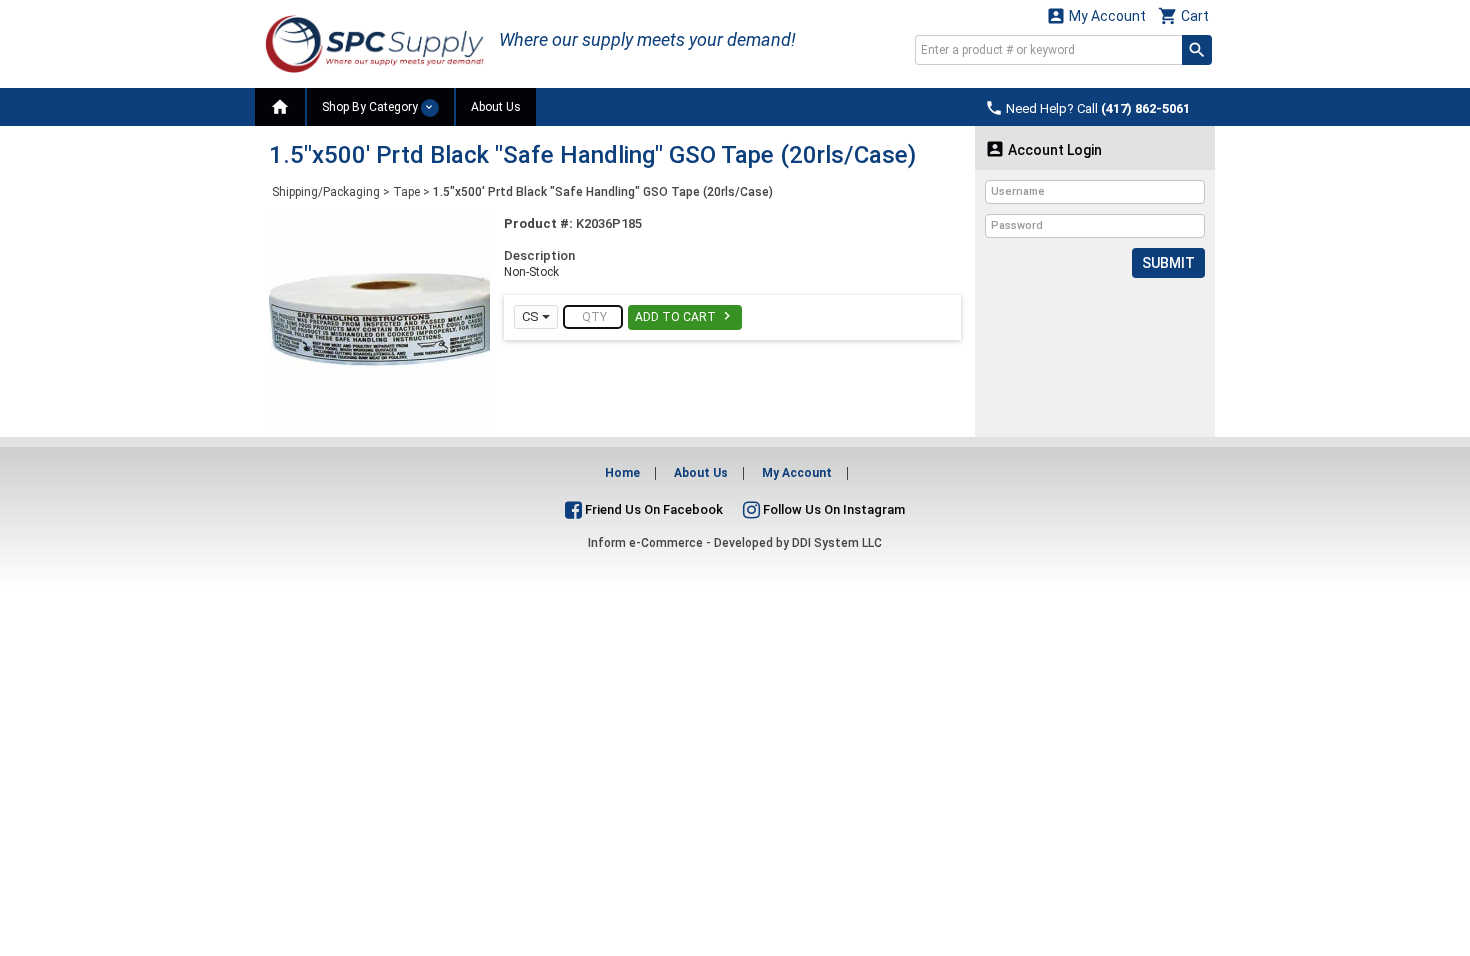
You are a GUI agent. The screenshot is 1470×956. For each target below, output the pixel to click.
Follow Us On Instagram (832, 509)
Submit (1168, 263)
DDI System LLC (837, 543)
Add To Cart (685, 316)
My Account (1096, 15)
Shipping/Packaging (326, 192)
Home (622, 473)
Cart (1183, 15)
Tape (406, 192)
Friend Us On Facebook (652, 509)
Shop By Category (371, 107)
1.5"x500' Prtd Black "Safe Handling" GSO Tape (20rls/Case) (603, 192)
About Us (496, 107)
